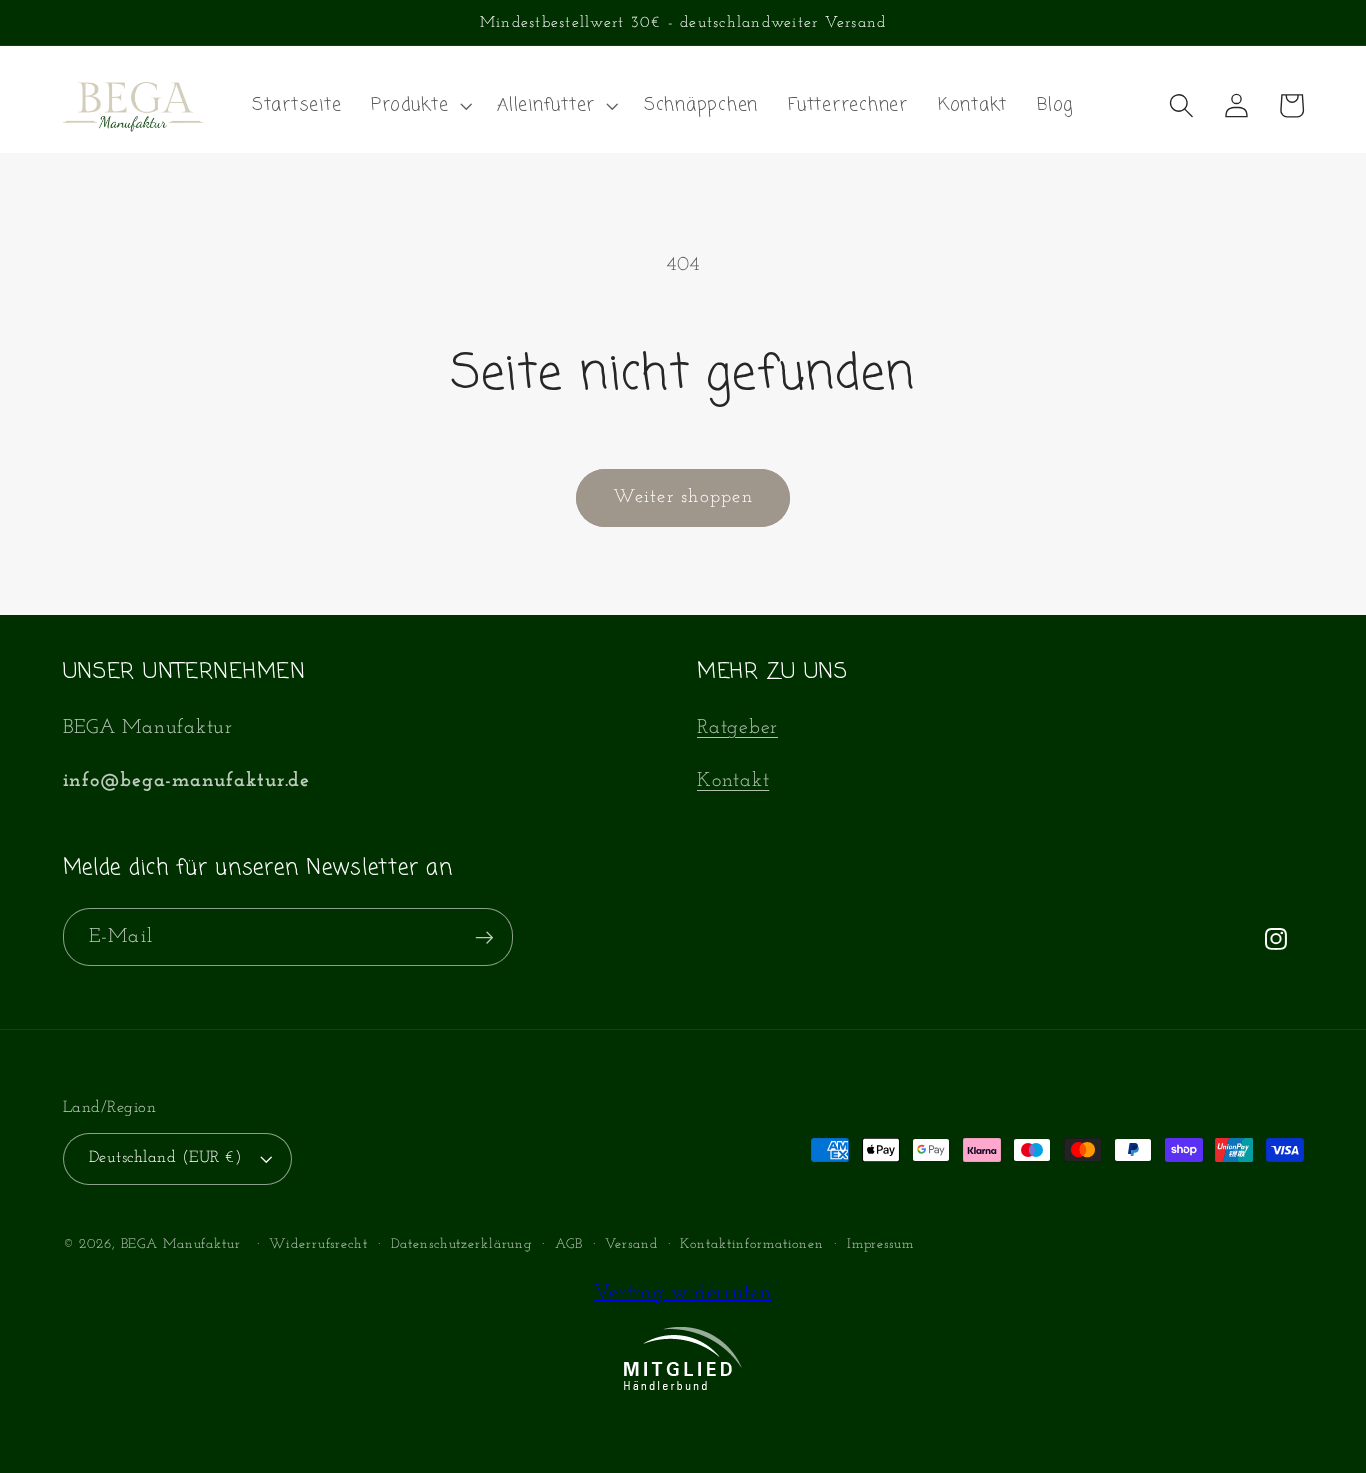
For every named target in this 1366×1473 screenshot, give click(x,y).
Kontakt (733, 781)
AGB (569, 1244)
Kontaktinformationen (752, 1244)
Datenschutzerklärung (462, 1244)
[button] (419, 106)
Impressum (880, 1244)
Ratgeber (737, 728)
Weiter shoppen (683, 497)
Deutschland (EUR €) (166, 1158)
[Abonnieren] (484, 937)
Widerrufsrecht (318, 1244)
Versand (631, 1244)
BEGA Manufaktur (181, 1244)
